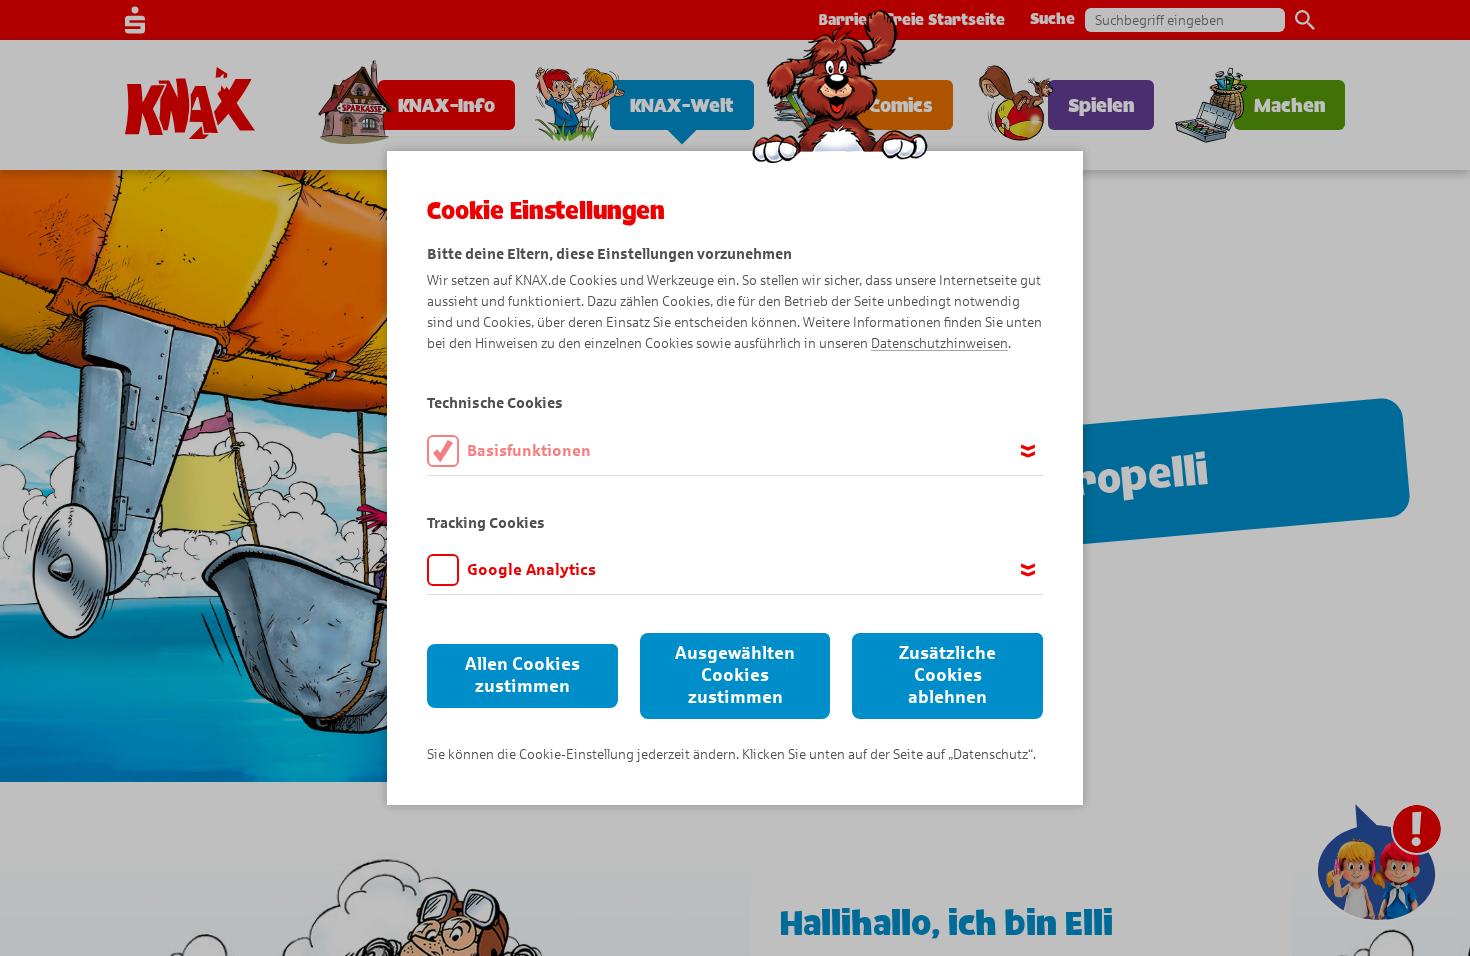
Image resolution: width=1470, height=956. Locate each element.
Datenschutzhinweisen (939, 343)
